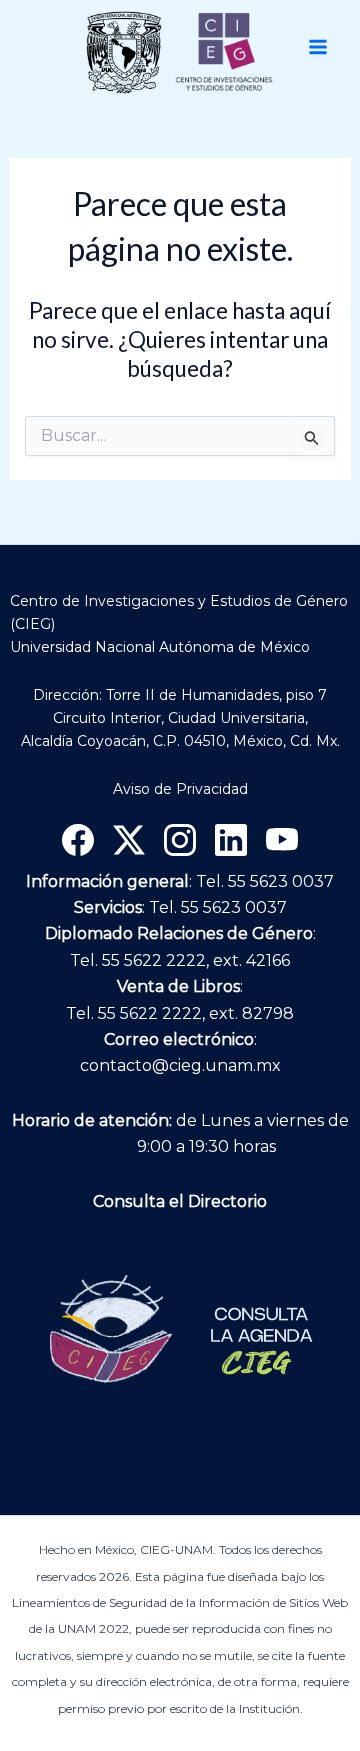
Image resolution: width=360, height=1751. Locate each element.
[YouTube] (282, 840)
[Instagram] (180, 840)
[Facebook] (78, 840)
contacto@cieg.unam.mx (180, 1065)
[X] (129, 840)
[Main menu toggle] (318, 47)
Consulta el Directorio (180, 1201)
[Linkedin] (231, 840)
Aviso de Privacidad (180, 789)
